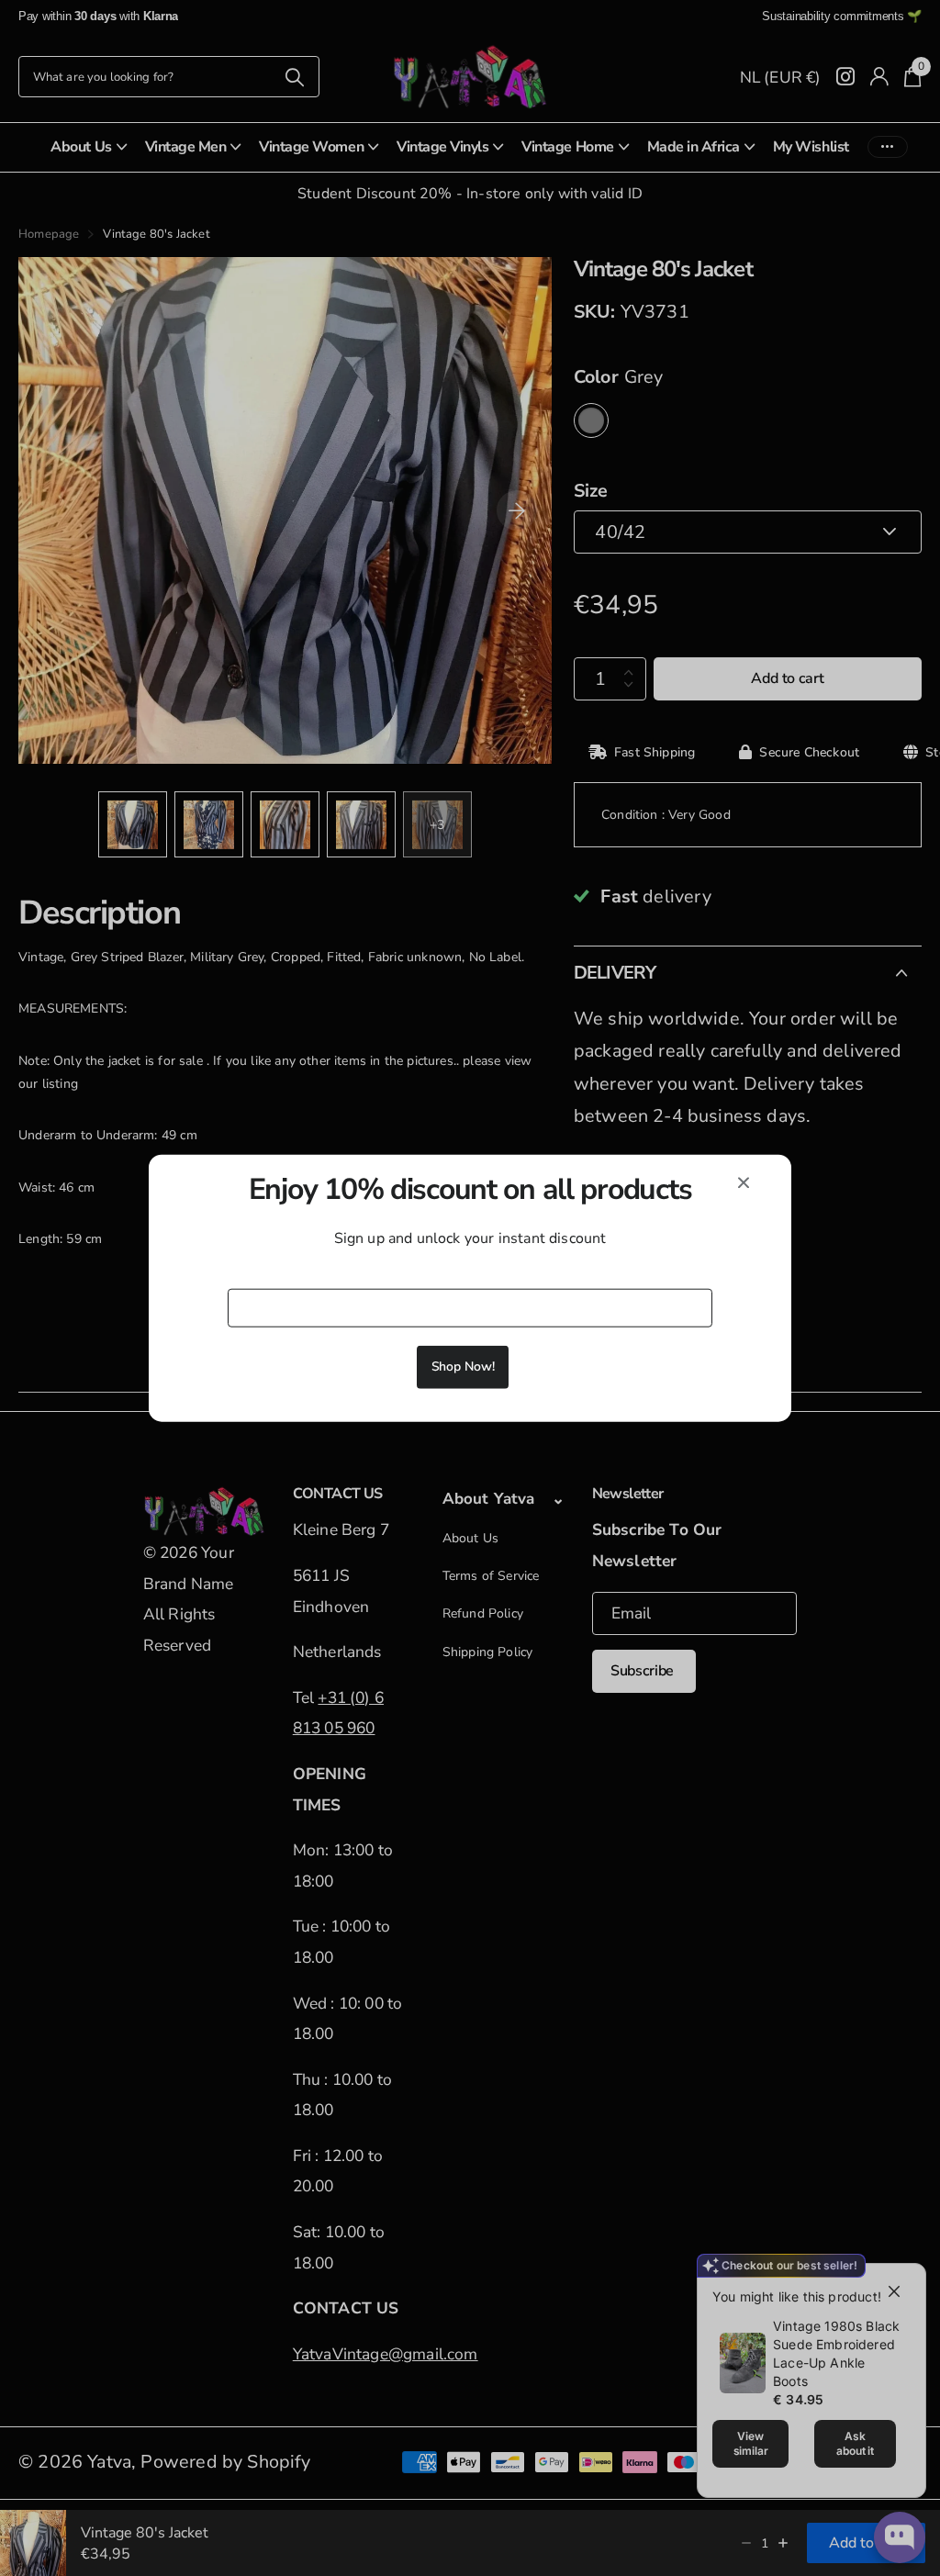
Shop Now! (463, 1366)
